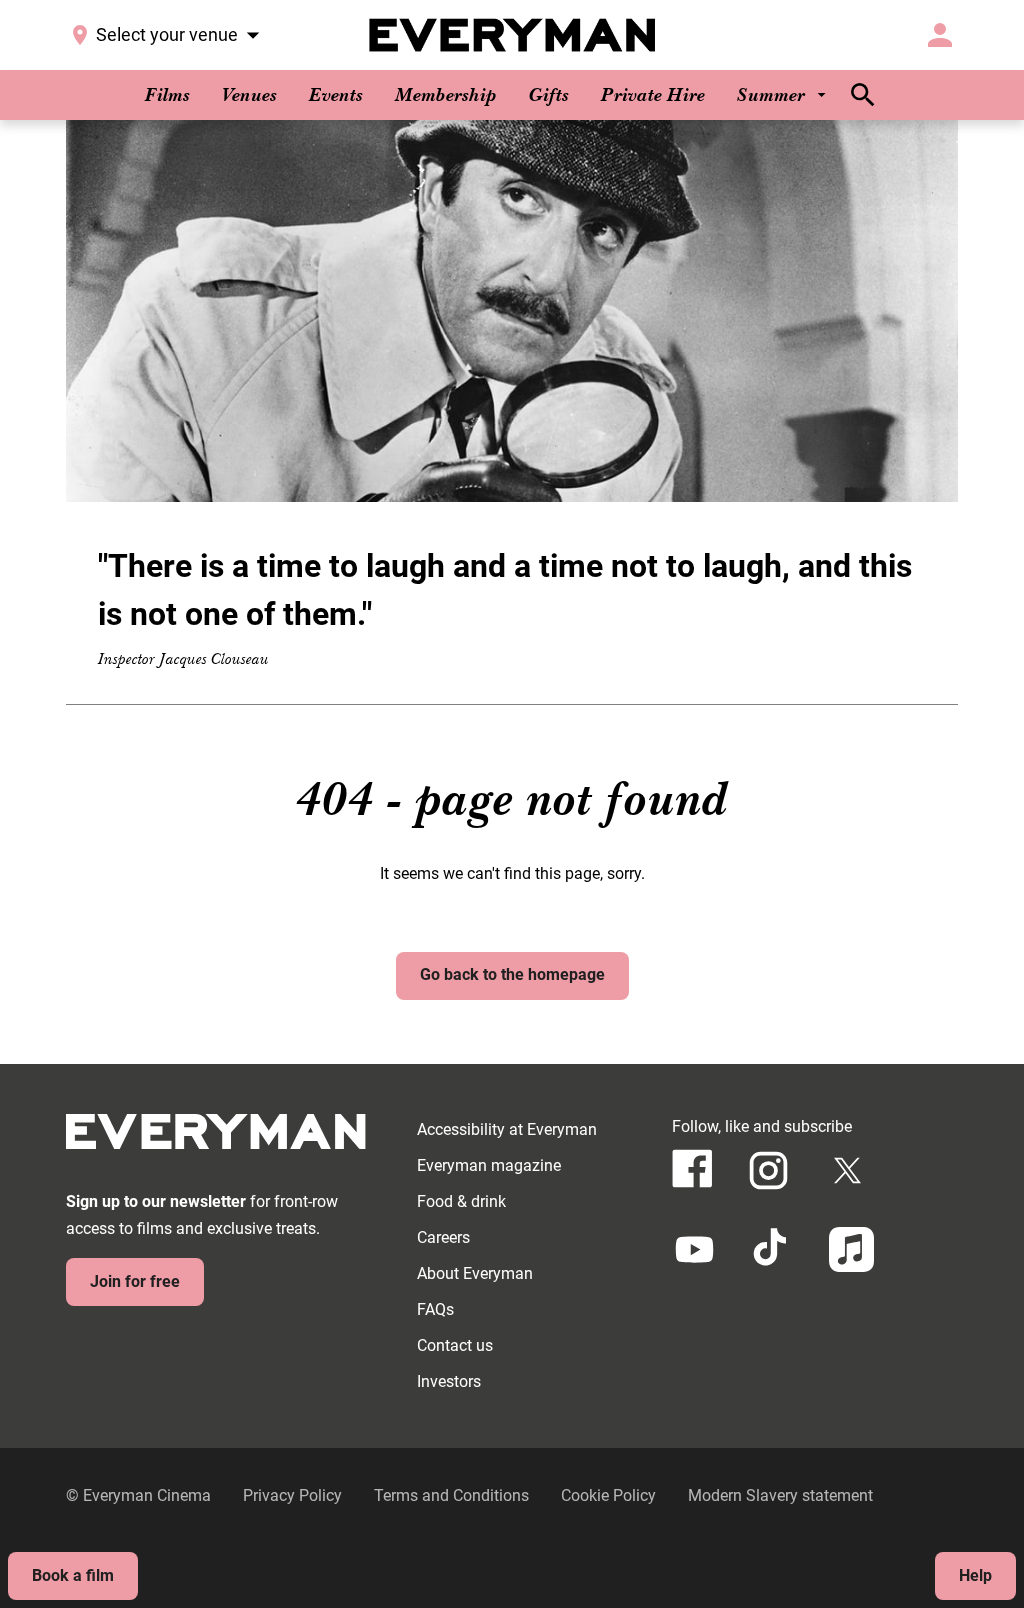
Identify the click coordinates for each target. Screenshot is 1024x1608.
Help (975, 1575)
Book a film (73, 1575)
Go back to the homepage (512, 974)
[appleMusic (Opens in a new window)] (851, 1249)
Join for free (135, 1281)
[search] (863, 95)
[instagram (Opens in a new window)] (768, 1170)
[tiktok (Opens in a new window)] (772, 1249)
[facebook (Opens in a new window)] (692, 1168)
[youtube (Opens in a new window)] (694, 1249)
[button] (512, 311)
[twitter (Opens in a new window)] (847, 1170)
